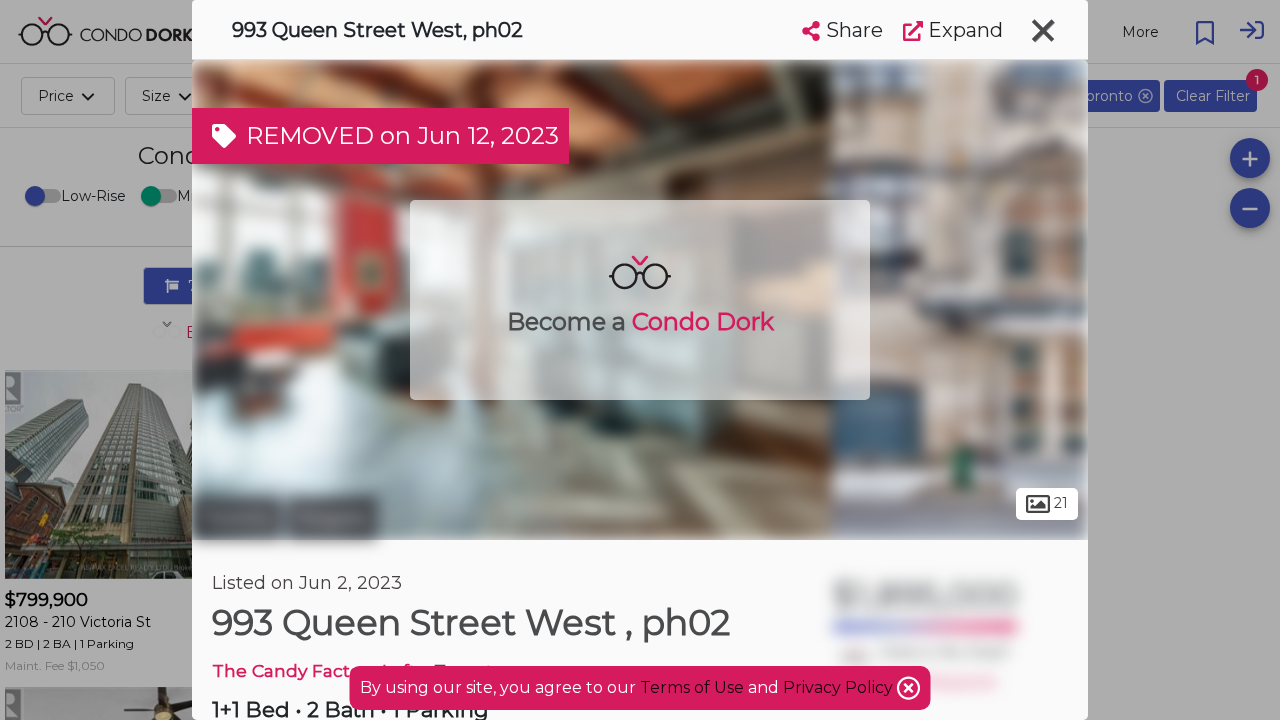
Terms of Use (692, 687)
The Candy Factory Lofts (318, 670)
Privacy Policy (840, 687)
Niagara (332, 518)
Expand (963, 30)
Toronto (237, 518)
